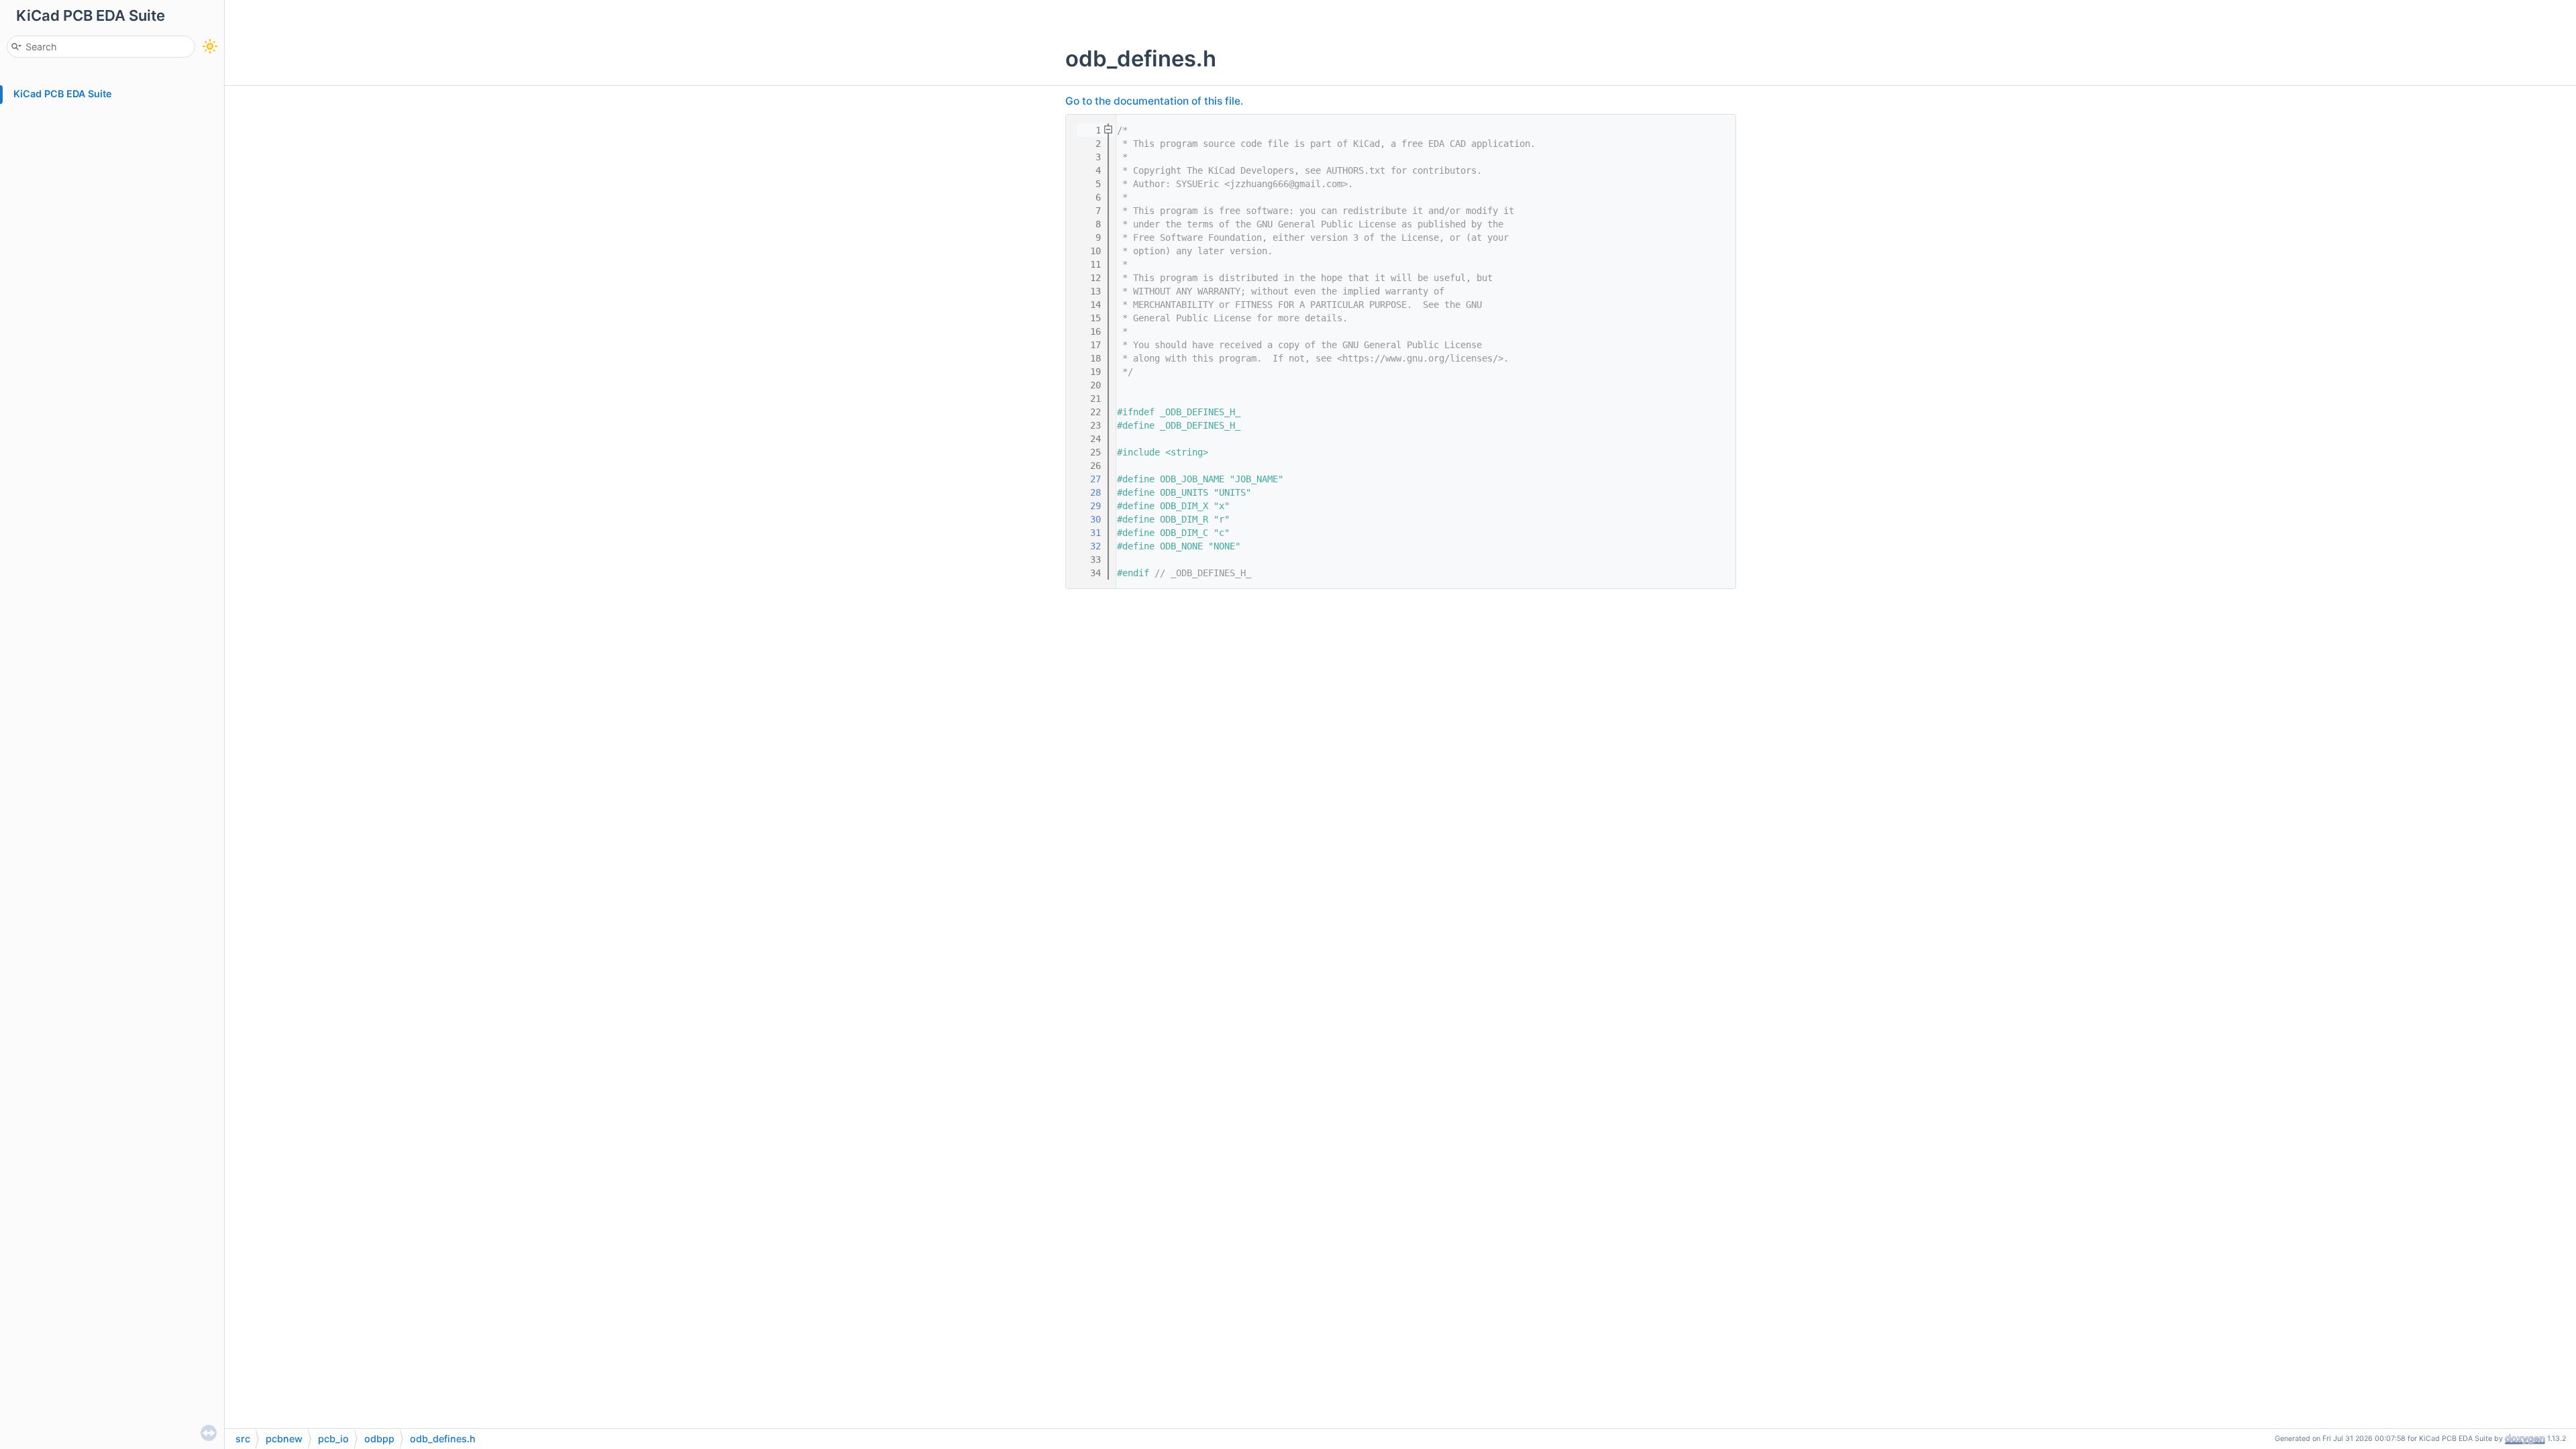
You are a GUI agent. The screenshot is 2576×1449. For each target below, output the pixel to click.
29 (1087, 506)
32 (1087, 546)
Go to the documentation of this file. (1154, 101)
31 (1087, 533)
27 (1087, 479)
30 (1087, 519)
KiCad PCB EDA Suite (63, 94)
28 (1087, 492)
